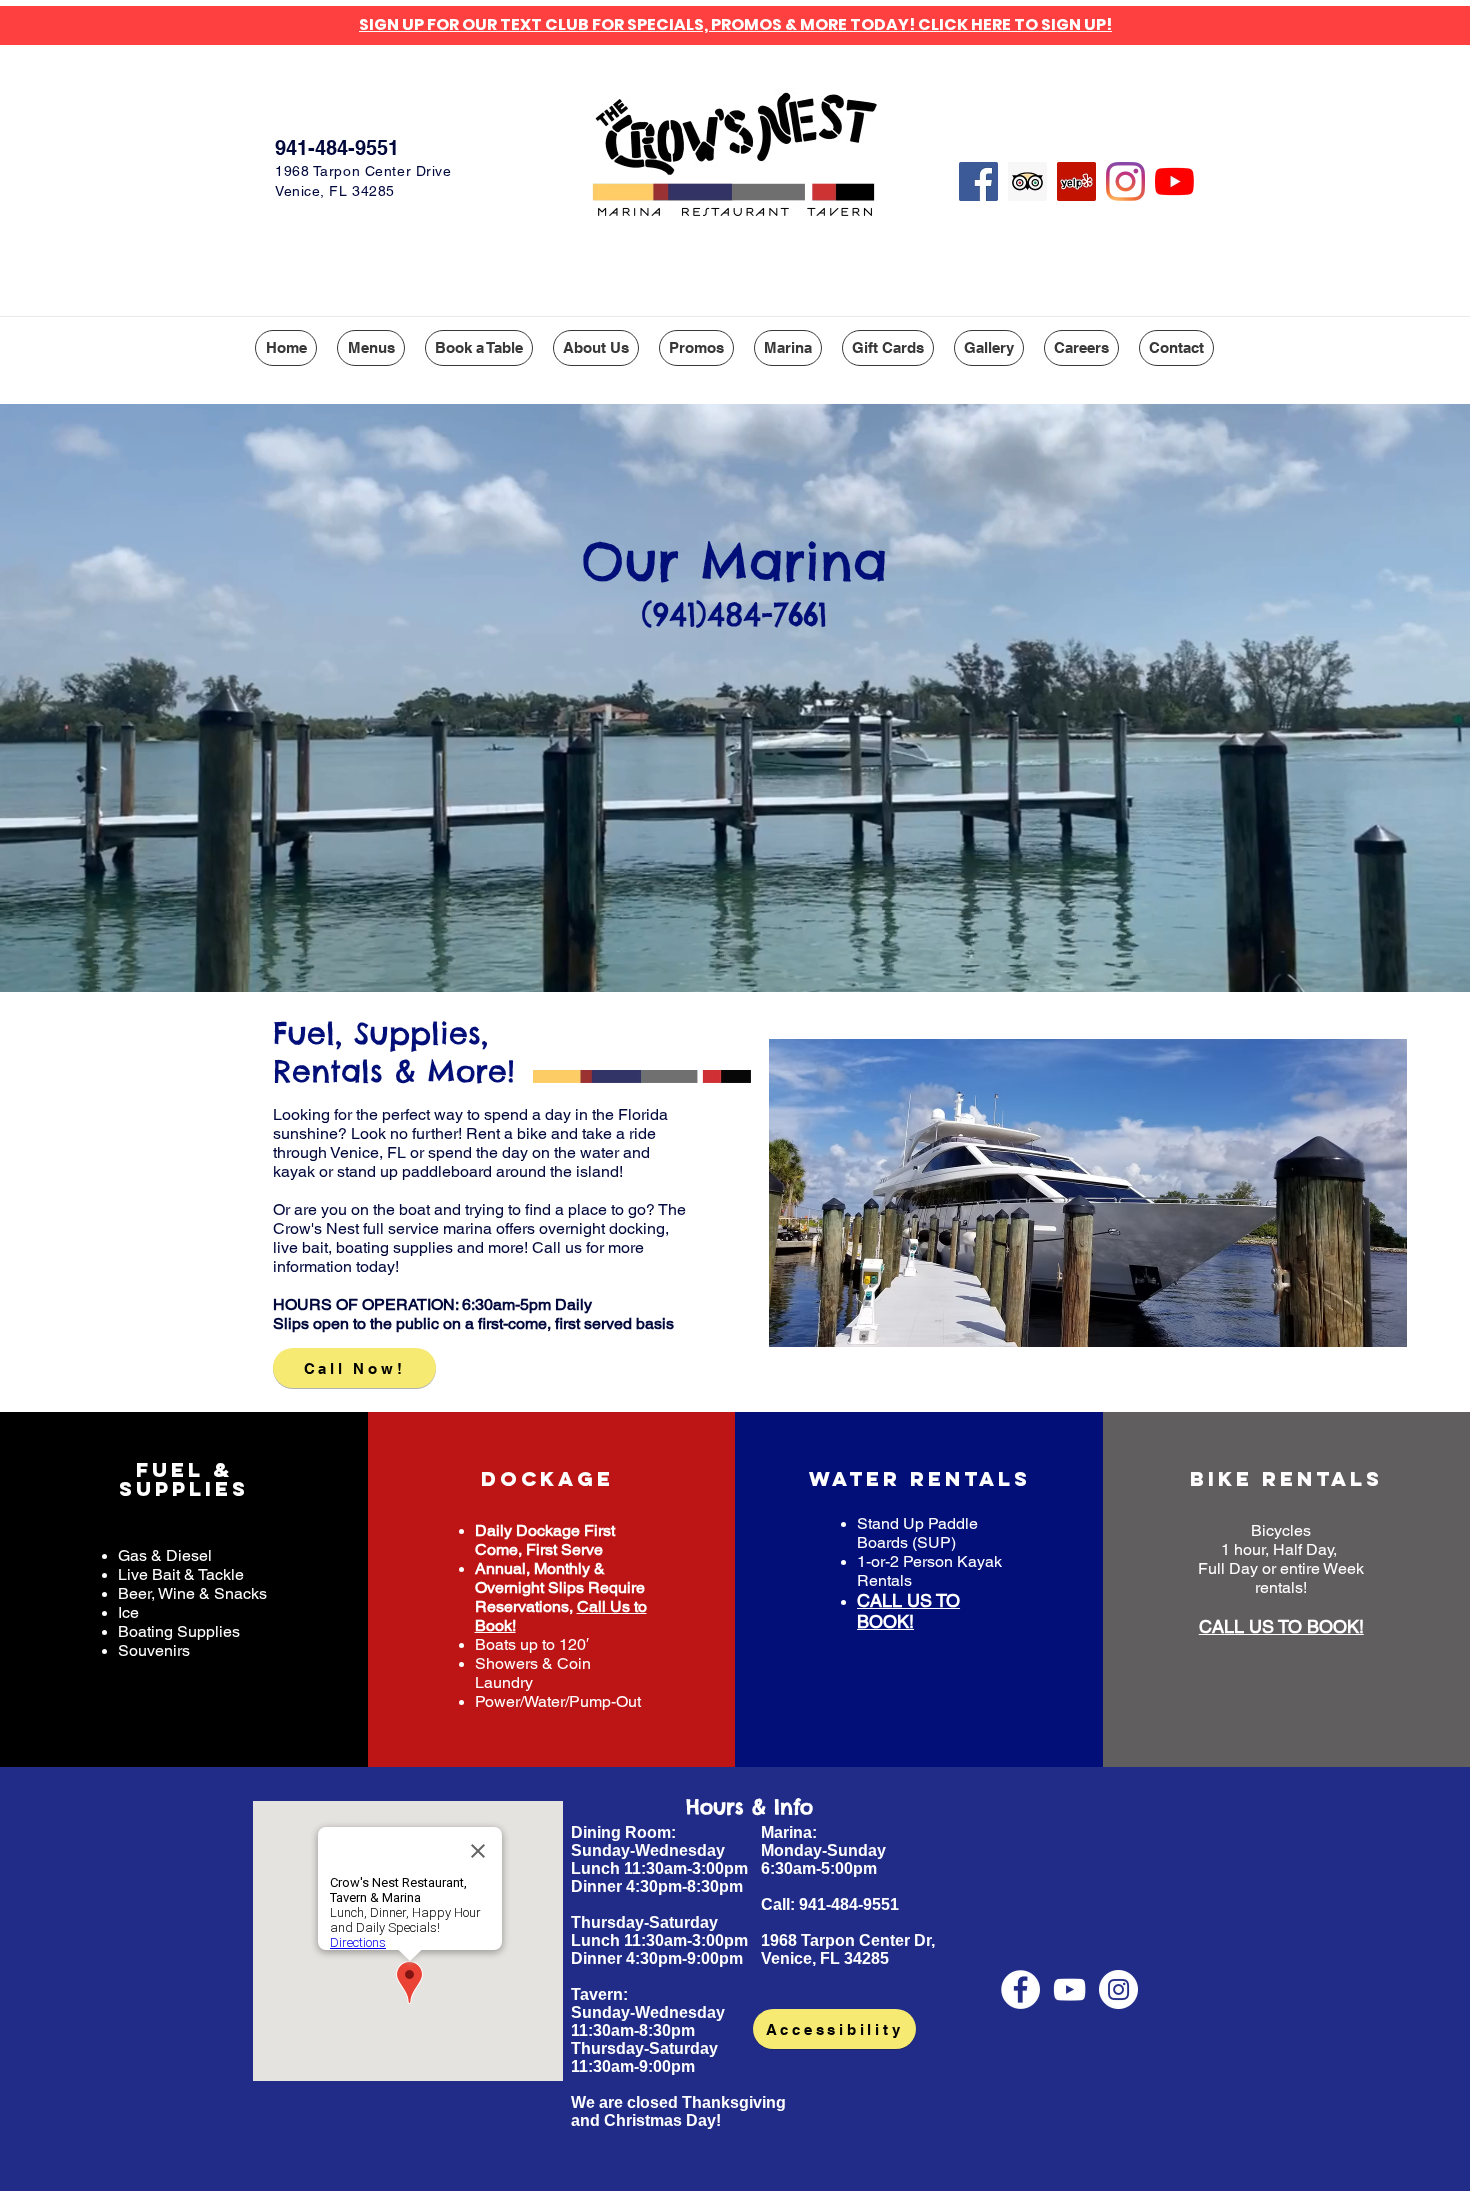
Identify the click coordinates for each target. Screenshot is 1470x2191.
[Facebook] (978, 181)
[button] (371, 348)
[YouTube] (1174, 181)
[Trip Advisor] (1027, 181)
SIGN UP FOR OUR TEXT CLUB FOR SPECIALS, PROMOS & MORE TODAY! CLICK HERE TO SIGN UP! (735, 24)
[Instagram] (1125, 181)
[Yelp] (1076, 181)
